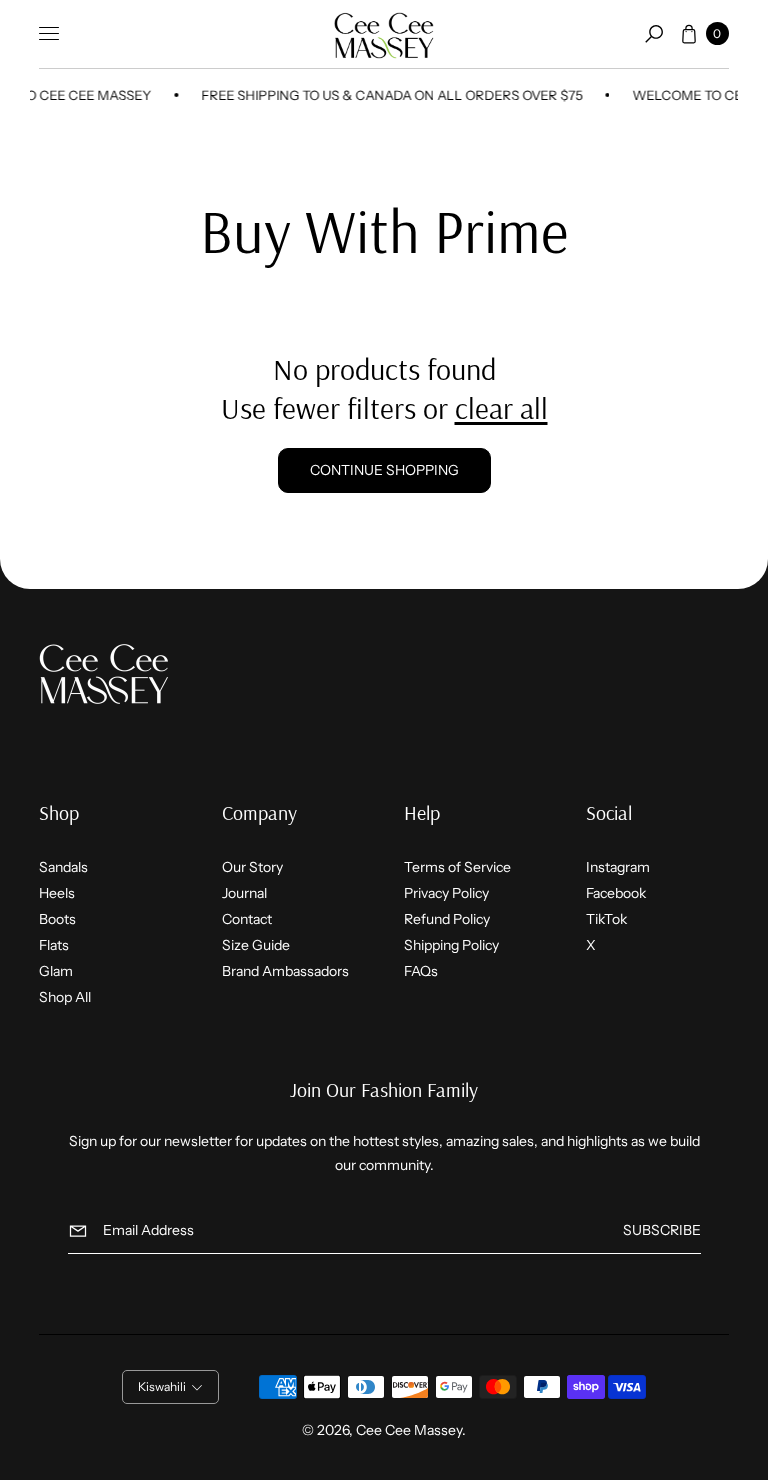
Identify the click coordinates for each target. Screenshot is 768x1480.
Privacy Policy (446, 893)
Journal (244, 893)
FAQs (421, 971)
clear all (501, 408)
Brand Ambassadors (285, 971)
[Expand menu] (49, 34)
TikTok (606, 919)
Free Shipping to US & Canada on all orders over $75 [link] (385, 95)
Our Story (252, 867)
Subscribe (662, 1230)
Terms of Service (457, 867)
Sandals (63, 867)
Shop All (65, 997)
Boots (57, 919)
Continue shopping (384, 470)
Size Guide (256, 945)
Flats (54, 945)
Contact (247, 919)
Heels (57, 893)
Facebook (616, 893)
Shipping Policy (451, 945)
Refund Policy (447, 919)
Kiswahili (162, 1386)
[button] (654, 34)
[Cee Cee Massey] (384, 34)
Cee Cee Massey (409, 1430)
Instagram (618, 867)
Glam (56, 971)
